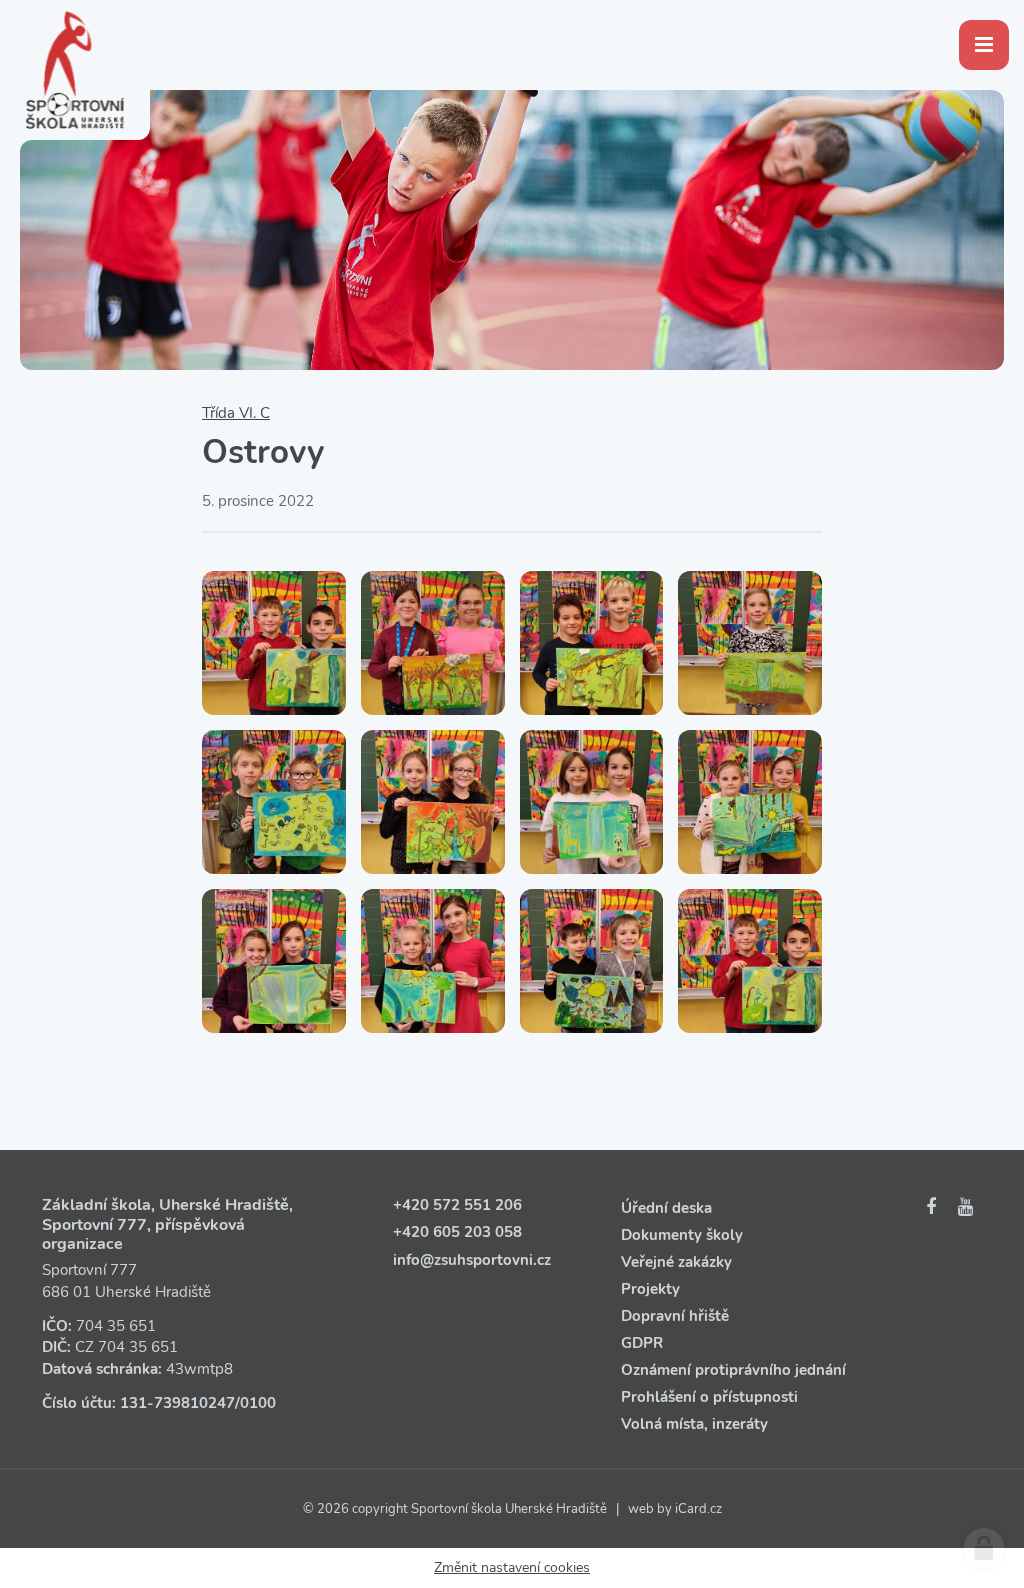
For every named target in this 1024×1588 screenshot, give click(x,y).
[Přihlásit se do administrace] (984, 1548)
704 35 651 (116, 1326)
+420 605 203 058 (457, 1232)
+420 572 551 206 (457, 1205)
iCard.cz (698, 1509)
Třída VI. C (236, 413)
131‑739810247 (177, 1403)
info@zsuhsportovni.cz (472, 1260)
